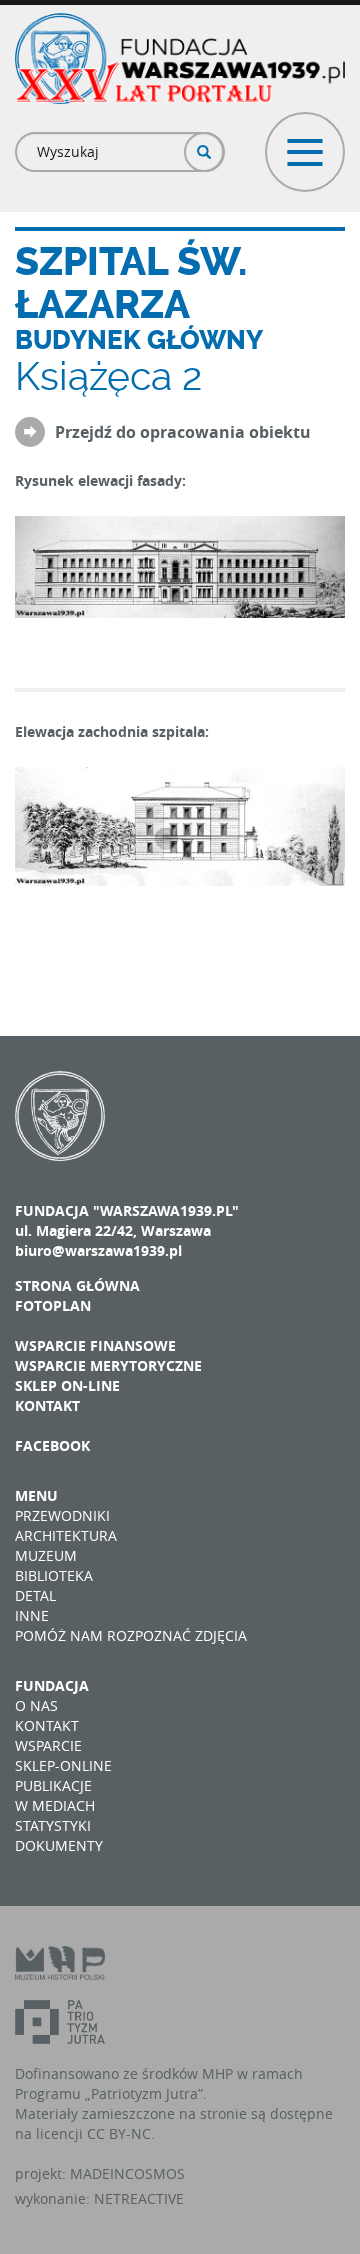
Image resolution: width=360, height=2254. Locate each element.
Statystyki (53, 1825)
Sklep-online (63, 1765)
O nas (36, 1705)
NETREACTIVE (139, 2198)
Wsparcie (48, 1745)
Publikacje (53, 1785)
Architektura (66, 1535)
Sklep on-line (67, 1385)
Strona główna (77, 1285)
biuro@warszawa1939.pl (98, 1250)
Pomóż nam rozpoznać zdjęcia (131, 1635)
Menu (36, 1495)
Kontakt (47, 1405)
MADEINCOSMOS (127, 2173)
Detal (35, 1595)
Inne (32, 1615)
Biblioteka (54, 1575)
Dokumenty (59, 1845)
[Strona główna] (180, 58)
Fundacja (52, 1685)
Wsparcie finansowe (95, 1345)
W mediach (55, 1805)
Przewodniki (62, 1515)
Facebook (52, 1445)
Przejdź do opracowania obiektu (183, 433)
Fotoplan (53, 1305)
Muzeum (46, 1555)
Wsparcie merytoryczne (108, 1365)
